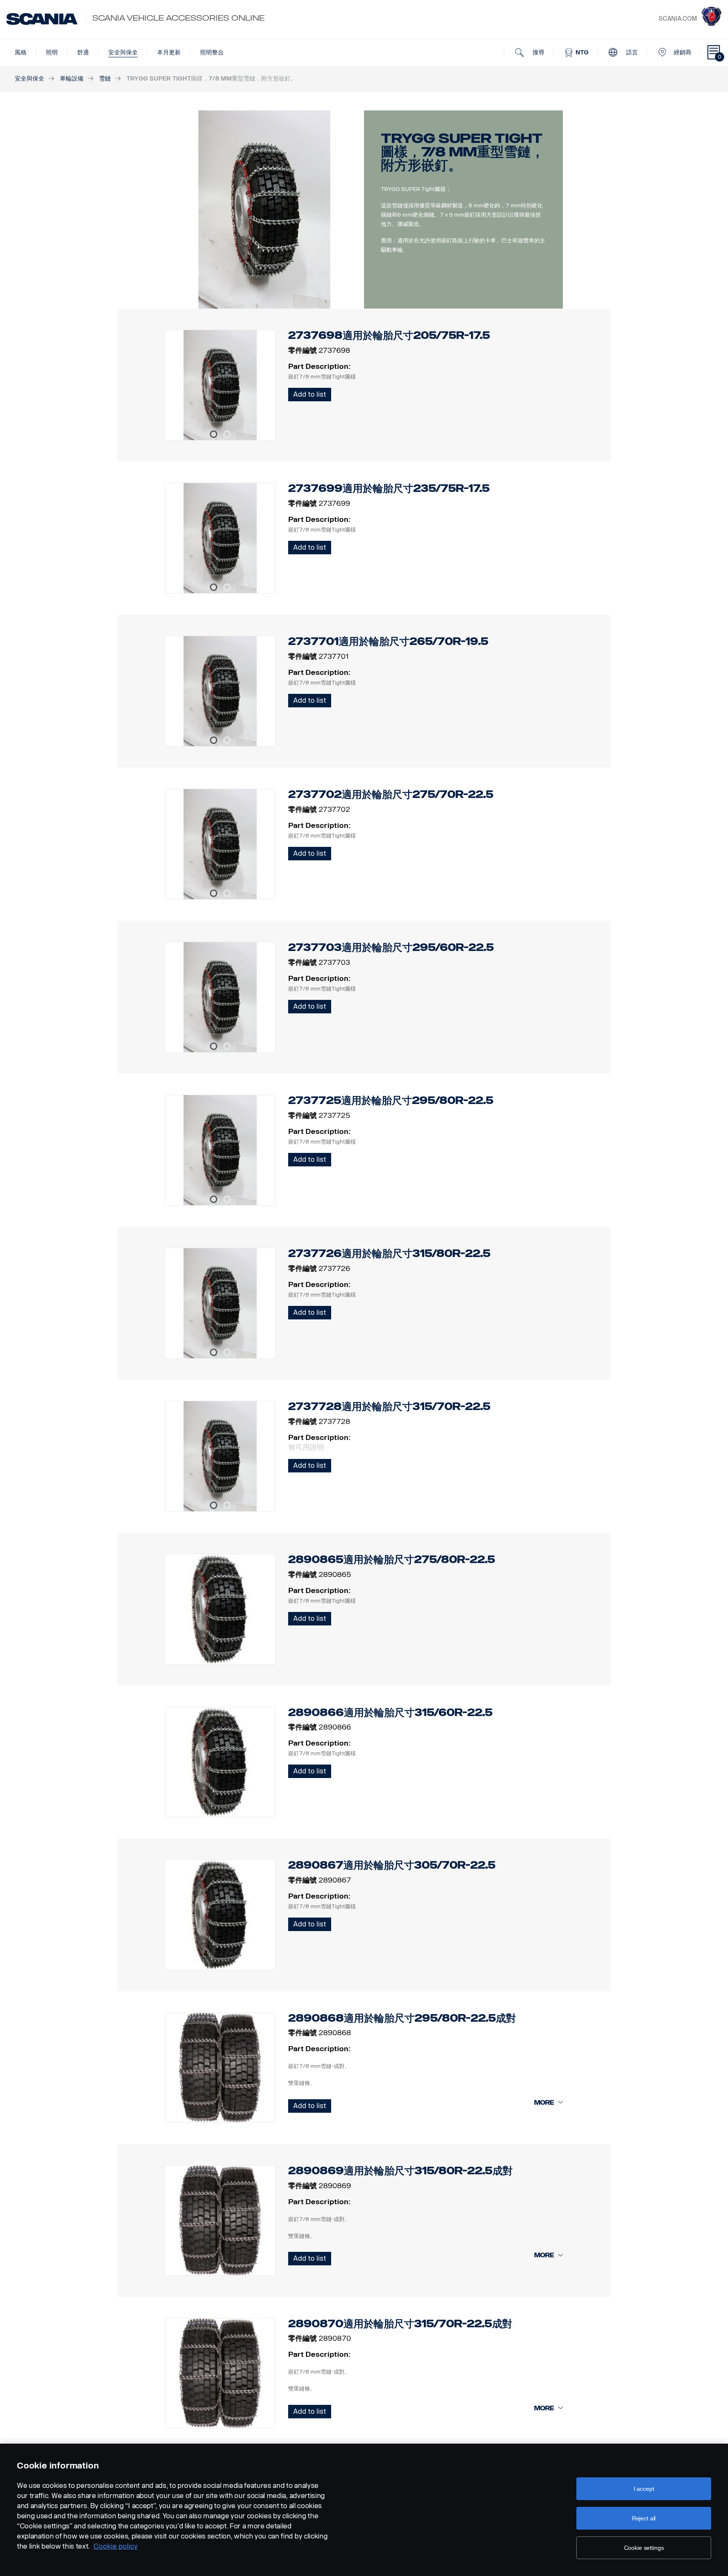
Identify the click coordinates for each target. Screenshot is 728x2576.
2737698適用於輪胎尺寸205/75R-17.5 (389, 335)
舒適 (83, 52)
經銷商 (682, 52)
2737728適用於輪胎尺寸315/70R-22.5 (389, 1406)
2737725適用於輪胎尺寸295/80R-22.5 (391, 1100)
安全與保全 (123, 52)
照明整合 (212, 52)
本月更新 (169, 52)
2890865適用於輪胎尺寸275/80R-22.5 (392, 1559)
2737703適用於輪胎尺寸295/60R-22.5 (391, 947)
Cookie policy (116, 2546)
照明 (52, 52)
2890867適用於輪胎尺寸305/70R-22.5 (392, 1865)
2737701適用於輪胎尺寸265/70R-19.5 (388, 641)
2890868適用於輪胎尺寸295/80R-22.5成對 (402, 2018)
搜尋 (538, 52)
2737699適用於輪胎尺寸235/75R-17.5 (389, 488)
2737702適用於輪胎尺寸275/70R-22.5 (391, 794)
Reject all (644, 2518)
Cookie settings (644, 2548)
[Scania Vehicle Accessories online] (42, 19)
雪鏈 (105, 79)
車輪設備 (72, 79)
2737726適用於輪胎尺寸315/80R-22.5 (389, 1253)
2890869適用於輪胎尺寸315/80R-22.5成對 (400, 2171)
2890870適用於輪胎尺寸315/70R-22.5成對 (400, 2324)
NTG (581, 52)
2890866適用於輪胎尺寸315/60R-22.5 (390, 1712)
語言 (631, 52)
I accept (644, 2489)
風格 (21, 52)
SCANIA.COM (678, 19)
